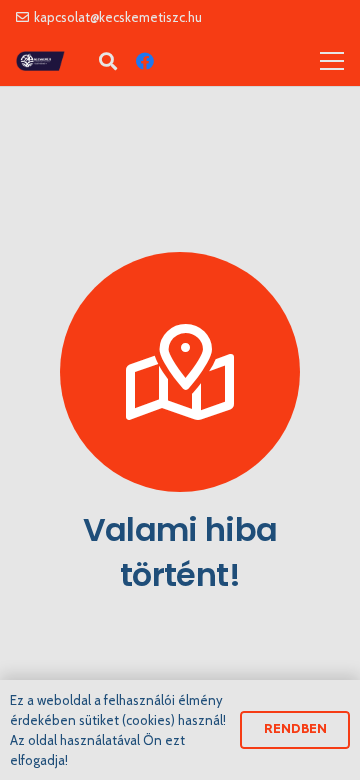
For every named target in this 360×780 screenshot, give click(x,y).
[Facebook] (145, 61)
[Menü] (332, 61)
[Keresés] (108, 61)
